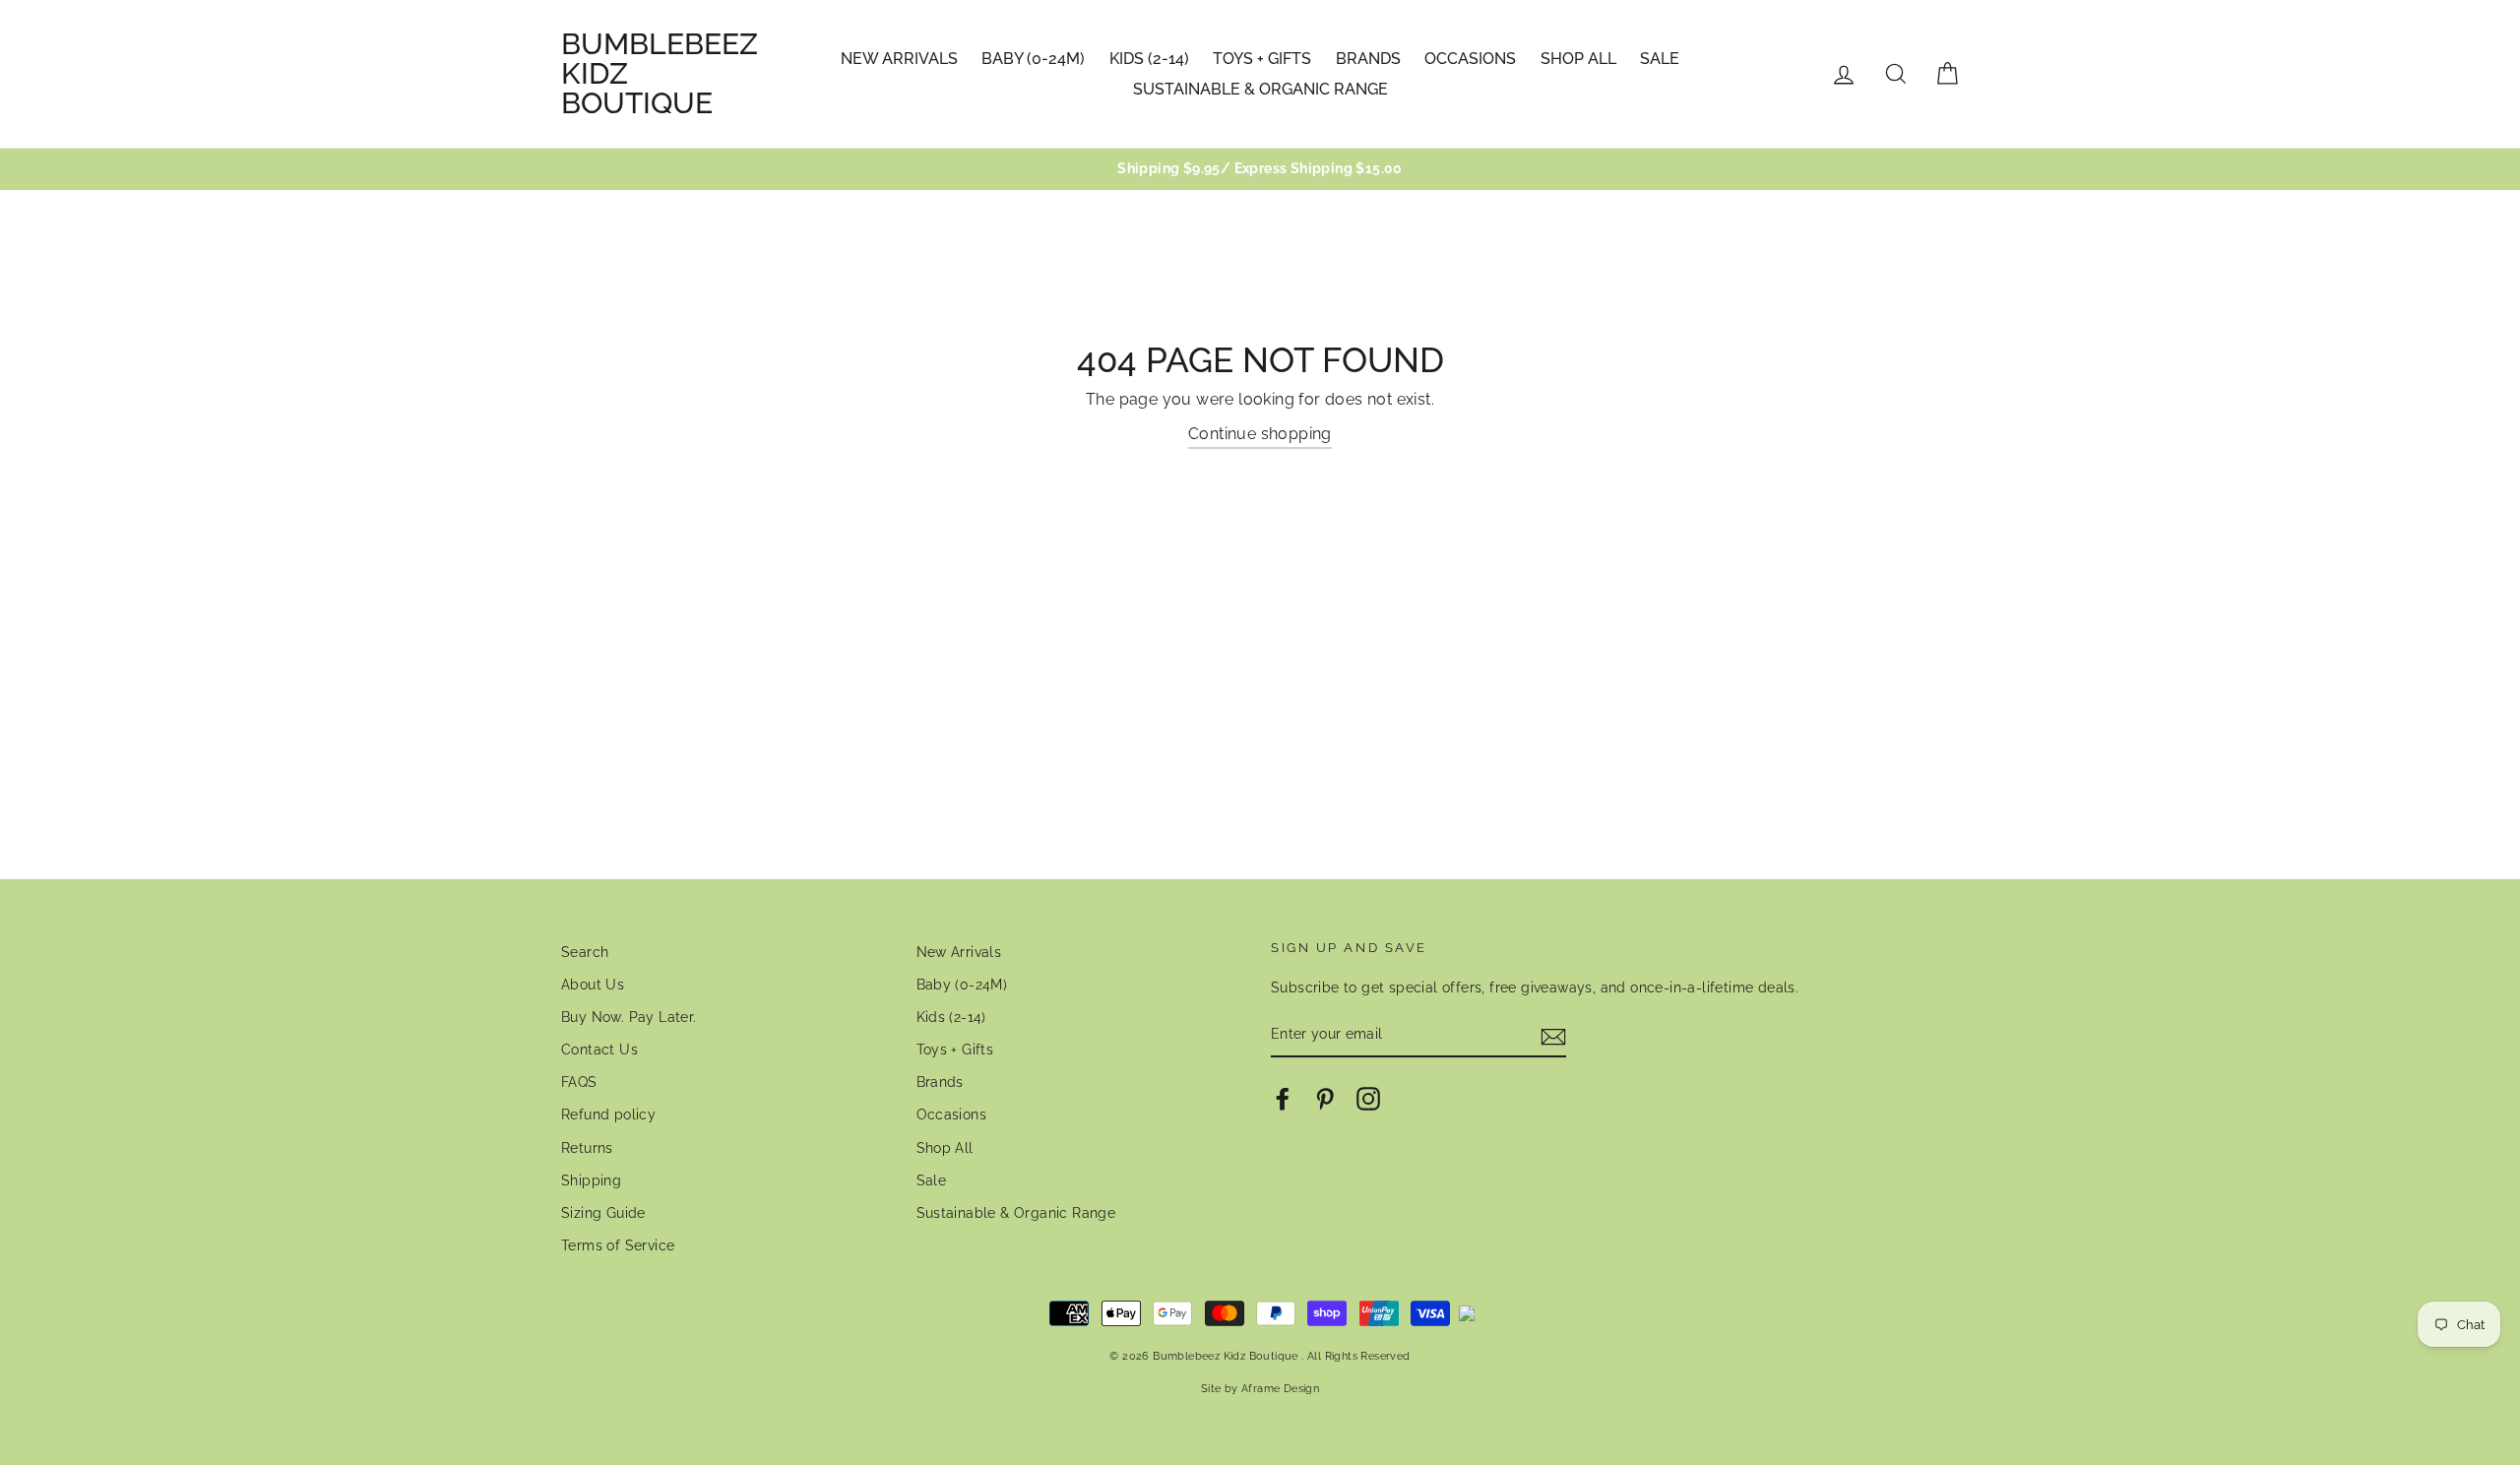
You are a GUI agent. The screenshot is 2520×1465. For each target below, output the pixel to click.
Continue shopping (1260, 434)
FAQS (579, 1082)
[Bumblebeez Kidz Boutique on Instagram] (1368, 1099)
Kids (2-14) (1149, 59)
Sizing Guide (603, 1213)
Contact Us (599, 1050)
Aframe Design (1280, 1388)
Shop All (1578, 59)
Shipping (591, 1180)
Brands (1368, 59)
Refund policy (608, 1115)
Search (585, 952)
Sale (1660, 59)
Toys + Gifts (1262, 59)
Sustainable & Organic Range (1260, 89)
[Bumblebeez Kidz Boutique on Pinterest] (1325, 1099)
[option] (1260, 169)
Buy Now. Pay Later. (629, 1017)
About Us (593, 985)
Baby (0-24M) (1033, 59)
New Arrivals (899, 59)
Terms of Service (618, 1245)
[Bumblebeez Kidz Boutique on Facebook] (1283, 1099)
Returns (587, 1148)
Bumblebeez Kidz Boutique (660, 74)
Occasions (1470, 59)
